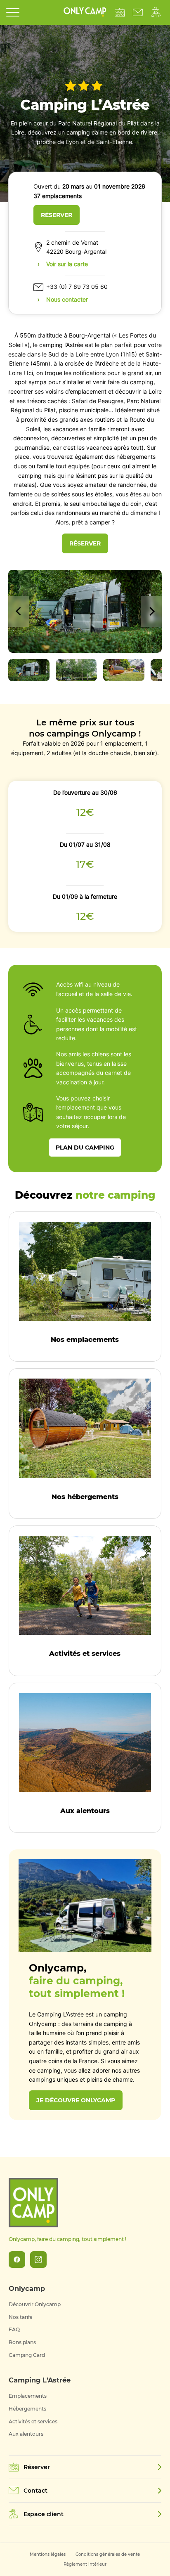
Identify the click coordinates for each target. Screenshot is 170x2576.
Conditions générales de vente (108, 2554)
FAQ (14, 2329)
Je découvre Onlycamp (76, 2100)
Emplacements (28, 2396)
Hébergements (27, 2409)
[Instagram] (38, 2260)
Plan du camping (85, 1148)
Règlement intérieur (85, 2564)
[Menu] (13, 12)
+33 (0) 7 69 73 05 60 (77, 287)
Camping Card (27, 2355)
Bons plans (22, 2342)
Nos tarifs (20, 2317)
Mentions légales (48, 2554)
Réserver (57, 215)
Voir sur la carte (67, 264)
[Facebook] (17, 2260)
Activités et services (33, 2421)
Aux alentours (26, 2434)
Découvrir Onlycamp (35, 2304)
